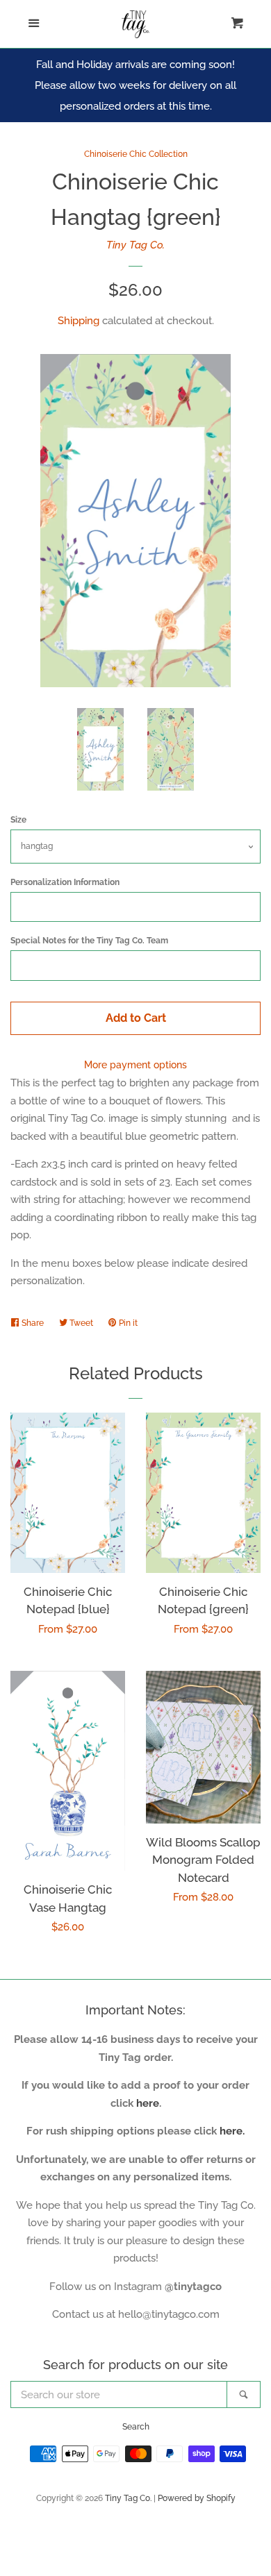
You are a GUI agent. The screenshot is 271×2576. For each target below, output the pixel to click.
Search (136, 2427)
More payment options (135, 1065)
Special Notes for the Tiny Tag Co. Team (89, 941)
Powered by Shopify (197, 2498)
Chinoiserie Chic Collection (136, 154)
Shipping (79, 321)
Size (18, 820)
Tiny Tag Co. (135, 245)
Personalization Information (65, 882)
